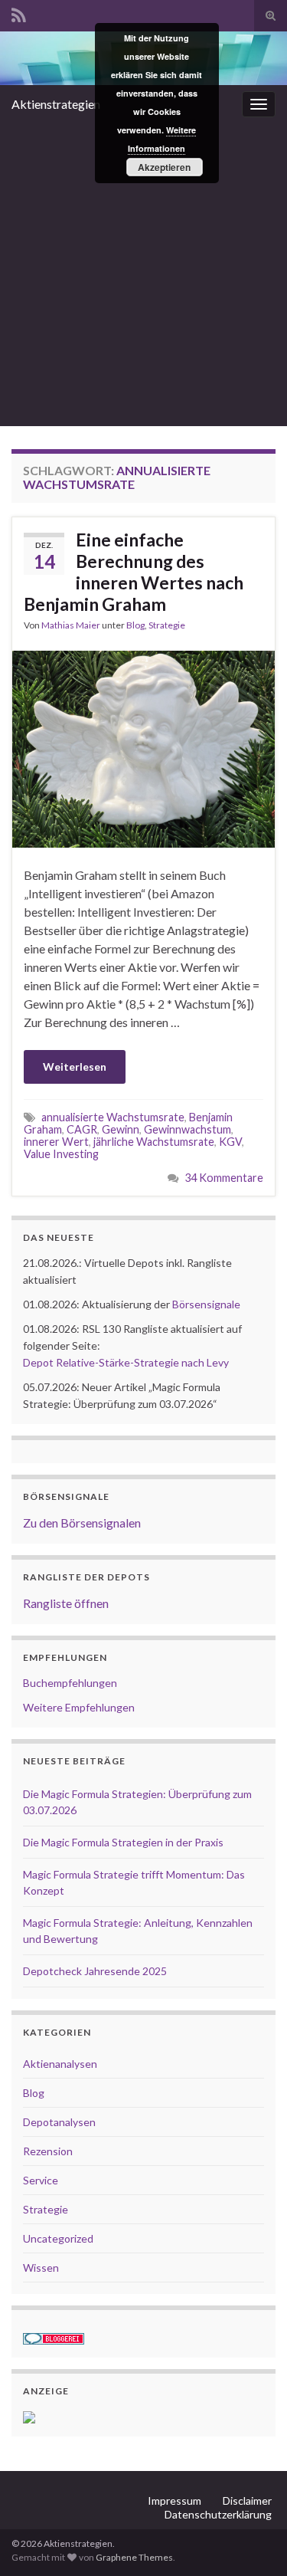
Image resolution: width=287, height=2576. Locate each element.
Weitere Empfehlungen (79, 1707)
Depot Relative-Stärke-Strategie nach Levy (126, 1362)
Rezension (48, 2151)
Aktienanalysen (60, 2064)
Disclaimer (247, 2501)
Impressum (174, 2501)
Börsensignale (206, 1304)
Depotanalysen (59, 2122)
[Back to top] (253, 2542)
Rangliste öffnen (66, 1603)
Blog (135, 625)
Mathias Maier (71, 625)
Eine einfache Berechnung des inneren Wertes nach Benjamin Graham (134, 572)
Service (41, 2180)
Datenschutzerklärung (218, 2514)
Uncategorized (58, 2238)
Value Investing (61, 1154)
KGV (230, 1142)
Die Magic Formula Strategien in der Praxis (123, 1842)
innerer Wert (56, 1142)
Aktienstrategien (56, 104)
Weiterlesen (75, 1066)
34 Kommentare (224, 1178)
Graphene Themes (134, 2557)
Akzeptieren (164, 167)
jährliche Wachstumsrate (154, 1142)
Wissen (41, 2268)
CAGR (82, 1129)
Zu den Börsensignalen (82, 1523)
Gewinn (121, 1129)
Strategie (167, 625)
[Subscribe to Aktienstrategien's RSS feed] (19, 13)
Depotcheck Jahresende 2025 (95, 1971)
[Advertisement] (143, 275)
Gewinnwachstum (188, 1129)
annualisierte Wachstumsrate (113, 1117)
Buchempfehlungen (70, 1683)
